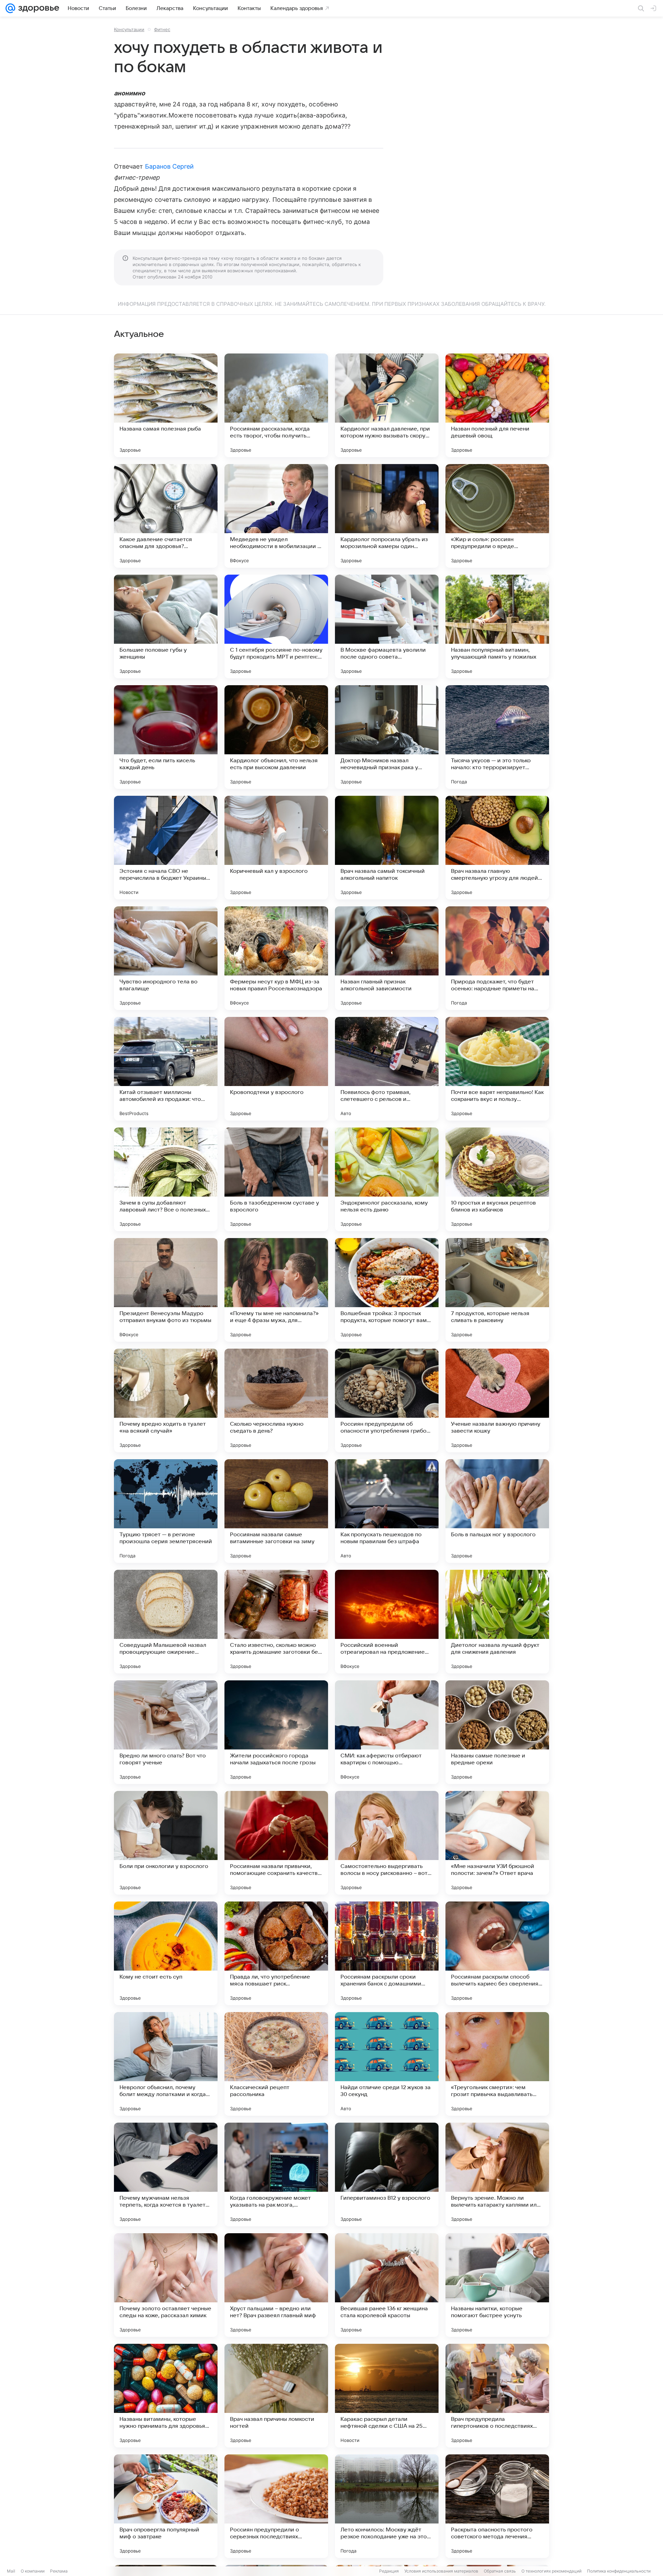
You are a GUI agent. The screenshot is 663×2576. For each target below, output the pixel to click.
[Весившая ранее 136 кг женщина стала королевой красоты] (387, 2285)
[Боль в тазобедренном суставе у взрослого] (276, 1179)
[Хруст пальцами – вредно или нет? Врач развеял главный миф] (276, 2285)
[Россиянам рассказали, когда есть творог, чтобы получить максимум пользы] (276, 405)
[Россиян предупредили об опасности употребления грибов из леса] (387, 1400)
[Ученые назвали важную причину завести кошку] (497, 1400)
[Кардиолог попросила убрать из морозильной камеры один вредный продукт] (387, 516)
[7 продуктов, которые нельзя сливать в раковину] (497, 1290)
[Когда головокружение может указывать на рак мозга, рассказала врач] (276, 2174)
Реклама (59, 2571)
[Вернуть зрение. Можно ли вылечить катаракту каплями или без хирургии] (497, 2174)
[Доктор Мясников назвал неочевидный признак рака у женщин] (387, 737)
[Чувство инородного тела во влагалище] (166, 958)
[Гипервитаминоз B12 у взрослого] (387, 2174)
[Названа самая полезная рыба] (166, 405)
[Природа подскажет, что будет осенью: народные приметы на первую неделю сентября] (497, 958)
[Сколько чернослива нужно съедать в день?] (276, 1400)
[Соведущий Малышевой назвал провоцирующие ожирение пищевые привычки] (166, 1622)
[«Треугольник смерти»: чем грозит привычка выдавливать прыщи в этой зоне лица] (497, 2064)
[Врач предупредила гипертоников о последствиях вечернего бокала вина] (497, 2396)
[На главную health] (37, 8)
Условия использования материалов (441, 2571)
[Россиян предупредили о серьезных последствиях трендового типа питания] (276, 2506)
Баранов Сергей (170, 166)
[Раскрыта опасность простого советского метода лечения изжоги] (497, 2506)
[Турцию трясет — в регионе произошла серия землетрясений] (166, 1511)
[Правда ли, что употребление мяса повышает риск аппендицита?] (276, 1953)
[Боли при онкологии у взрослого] (166, 1843)
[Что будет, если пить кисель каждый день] (166, 737)
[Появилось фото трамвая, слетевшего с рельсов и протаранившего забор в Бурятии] (387, 1069)
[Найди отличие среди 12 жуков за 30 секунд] (387, 2064)
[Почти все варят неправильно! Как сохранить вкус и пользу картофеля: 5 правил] (497, 1069)
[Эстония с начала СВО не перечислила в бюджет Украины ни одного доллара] (166, 848)
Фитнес (162, 29)
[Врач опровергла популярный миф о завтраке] (166, 2506)
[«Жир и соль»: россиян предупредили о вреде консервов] (497, 516)
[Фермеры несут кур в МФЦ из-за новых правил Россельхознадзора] (276, 958)
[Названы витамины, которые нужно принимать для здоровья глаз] (166, 2396)
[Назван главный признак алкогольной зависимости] (387, 958)
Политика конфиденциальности (619, 2571)
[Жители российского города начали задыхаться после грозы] (276, 1732)
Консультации (129, 29)
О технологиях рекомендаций (551, 2571)
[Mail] (10, 8)
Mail (11, 2571)
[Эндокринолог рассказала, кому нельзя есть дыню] (387, 1179)
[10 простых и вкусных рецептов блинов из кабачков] (497, 1179)
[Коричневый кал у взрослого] (276, 848)
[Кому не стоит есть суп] (166, 1953)
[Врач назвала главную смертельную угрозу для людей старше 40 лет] (497, 848)
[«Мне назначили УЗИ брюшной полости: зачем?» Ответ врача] (497, 1843)
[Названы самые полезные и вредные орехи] (497, 1732)
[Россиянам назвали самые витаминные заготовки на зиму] (276, 1511)
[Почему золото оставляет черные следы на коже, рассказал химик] (166, 2285)
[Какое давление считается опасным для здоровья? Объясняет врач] (166, 516)
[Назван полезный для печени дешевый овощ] (497, 405)
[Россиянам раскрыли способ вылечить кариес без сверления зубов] (497, 1953)
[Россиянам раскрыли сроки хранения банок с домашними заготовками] (387, 1953)
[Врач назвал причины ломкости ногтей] (276, 2396)
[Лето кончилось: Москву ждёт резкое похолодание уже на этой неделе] (387, 2506)
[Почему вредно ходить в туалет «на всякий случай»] (166, 1400)
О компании (33, 2571)
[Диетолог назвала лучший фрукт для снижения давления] (497, 1622)
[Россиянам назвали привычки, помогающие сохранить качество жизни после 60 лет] (276, 1843)
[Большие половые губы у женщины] (166, 626)
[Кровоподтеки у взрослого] (276, 1069)
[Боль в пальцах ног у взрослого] (497, 1511)
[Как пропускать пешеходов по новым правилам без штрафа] (387, 1511)
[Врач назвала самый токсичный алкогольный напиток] (387, 848)
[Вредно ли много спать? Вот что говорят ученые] (166, 1732)
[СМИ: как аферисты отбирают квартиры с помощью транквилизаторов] (387, 1732)
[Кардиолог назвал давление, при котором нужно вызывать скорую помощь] (387, 405)
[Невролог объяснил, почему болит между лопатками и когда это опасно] (166, 2064)
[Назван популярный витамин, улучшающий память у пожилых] (497, 626)
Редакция (389, 2571)
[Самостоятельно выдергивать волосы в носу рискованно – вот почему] (387, 1843)
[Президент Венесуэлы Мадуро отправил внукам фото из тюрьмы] (166, 1290)
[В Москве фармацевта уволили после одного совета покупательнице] (387, 626)
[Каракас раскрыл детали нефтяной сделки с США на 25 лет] (387, 2396)
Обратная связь (500, 2571)
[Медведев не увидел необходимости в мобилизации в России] (276, 516)
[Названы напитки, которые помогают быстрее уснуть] (497, 2285)
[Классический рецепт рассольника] (276, 2064)
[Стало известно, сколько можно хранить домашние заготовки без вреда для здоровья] (276, 1622)
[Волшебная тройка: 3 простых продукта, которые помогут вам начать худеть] (387, 1290)
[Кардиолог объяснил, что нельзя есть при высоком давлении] (276, 737)
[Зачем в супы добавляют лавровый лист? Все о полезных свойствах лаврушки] (166, 1179)
